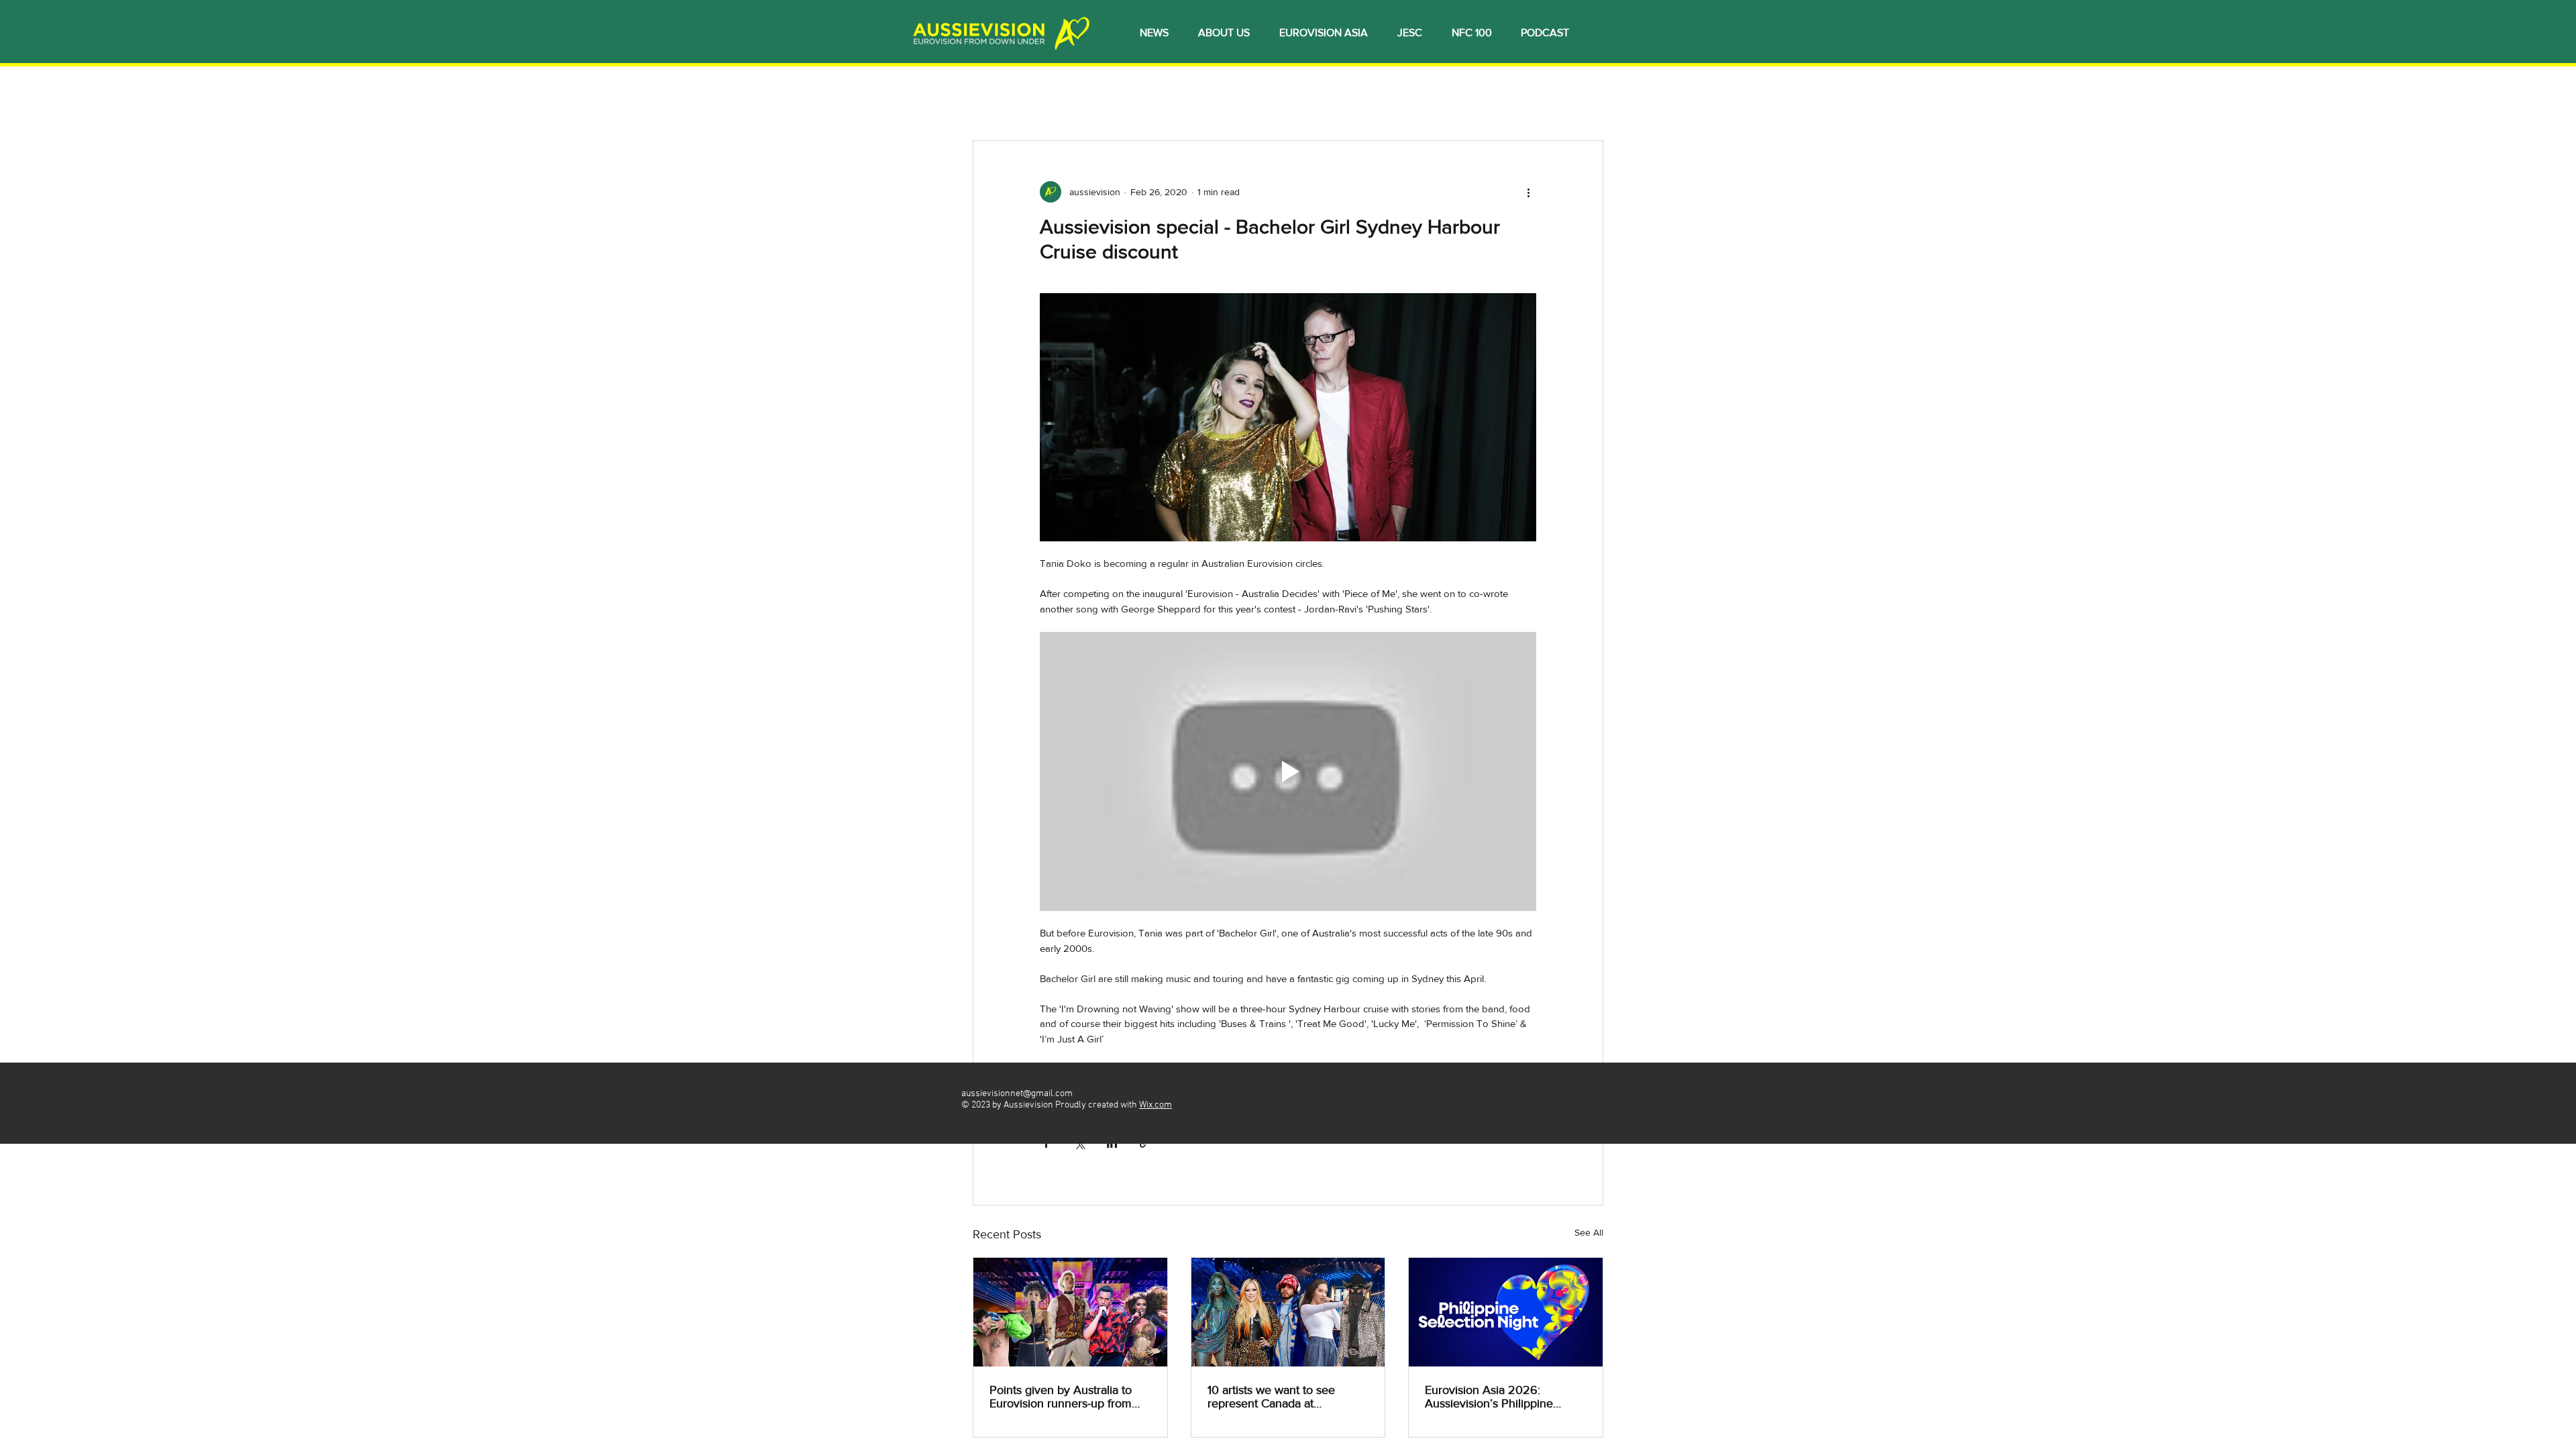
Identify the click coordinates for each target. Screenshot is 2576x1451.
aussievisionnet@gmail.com (1017, 1094)
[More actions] (1528, 192)
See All (1589, 1232)
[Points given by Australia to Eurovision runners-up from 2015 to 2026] (1070, 1312)
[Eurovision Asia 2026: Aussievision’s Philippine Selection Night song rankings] (1506, 1312)
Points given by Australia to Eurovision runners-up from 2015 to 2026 (1061, 1397)
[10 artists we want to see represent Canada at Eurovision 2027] (1288, 1312)
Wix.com (1156, 1105)
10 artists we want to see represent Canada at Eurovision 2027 (1271, 1397)
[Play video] (1288, 771)
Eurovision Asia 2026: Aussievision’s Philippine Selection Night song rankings (1503, 1397)
